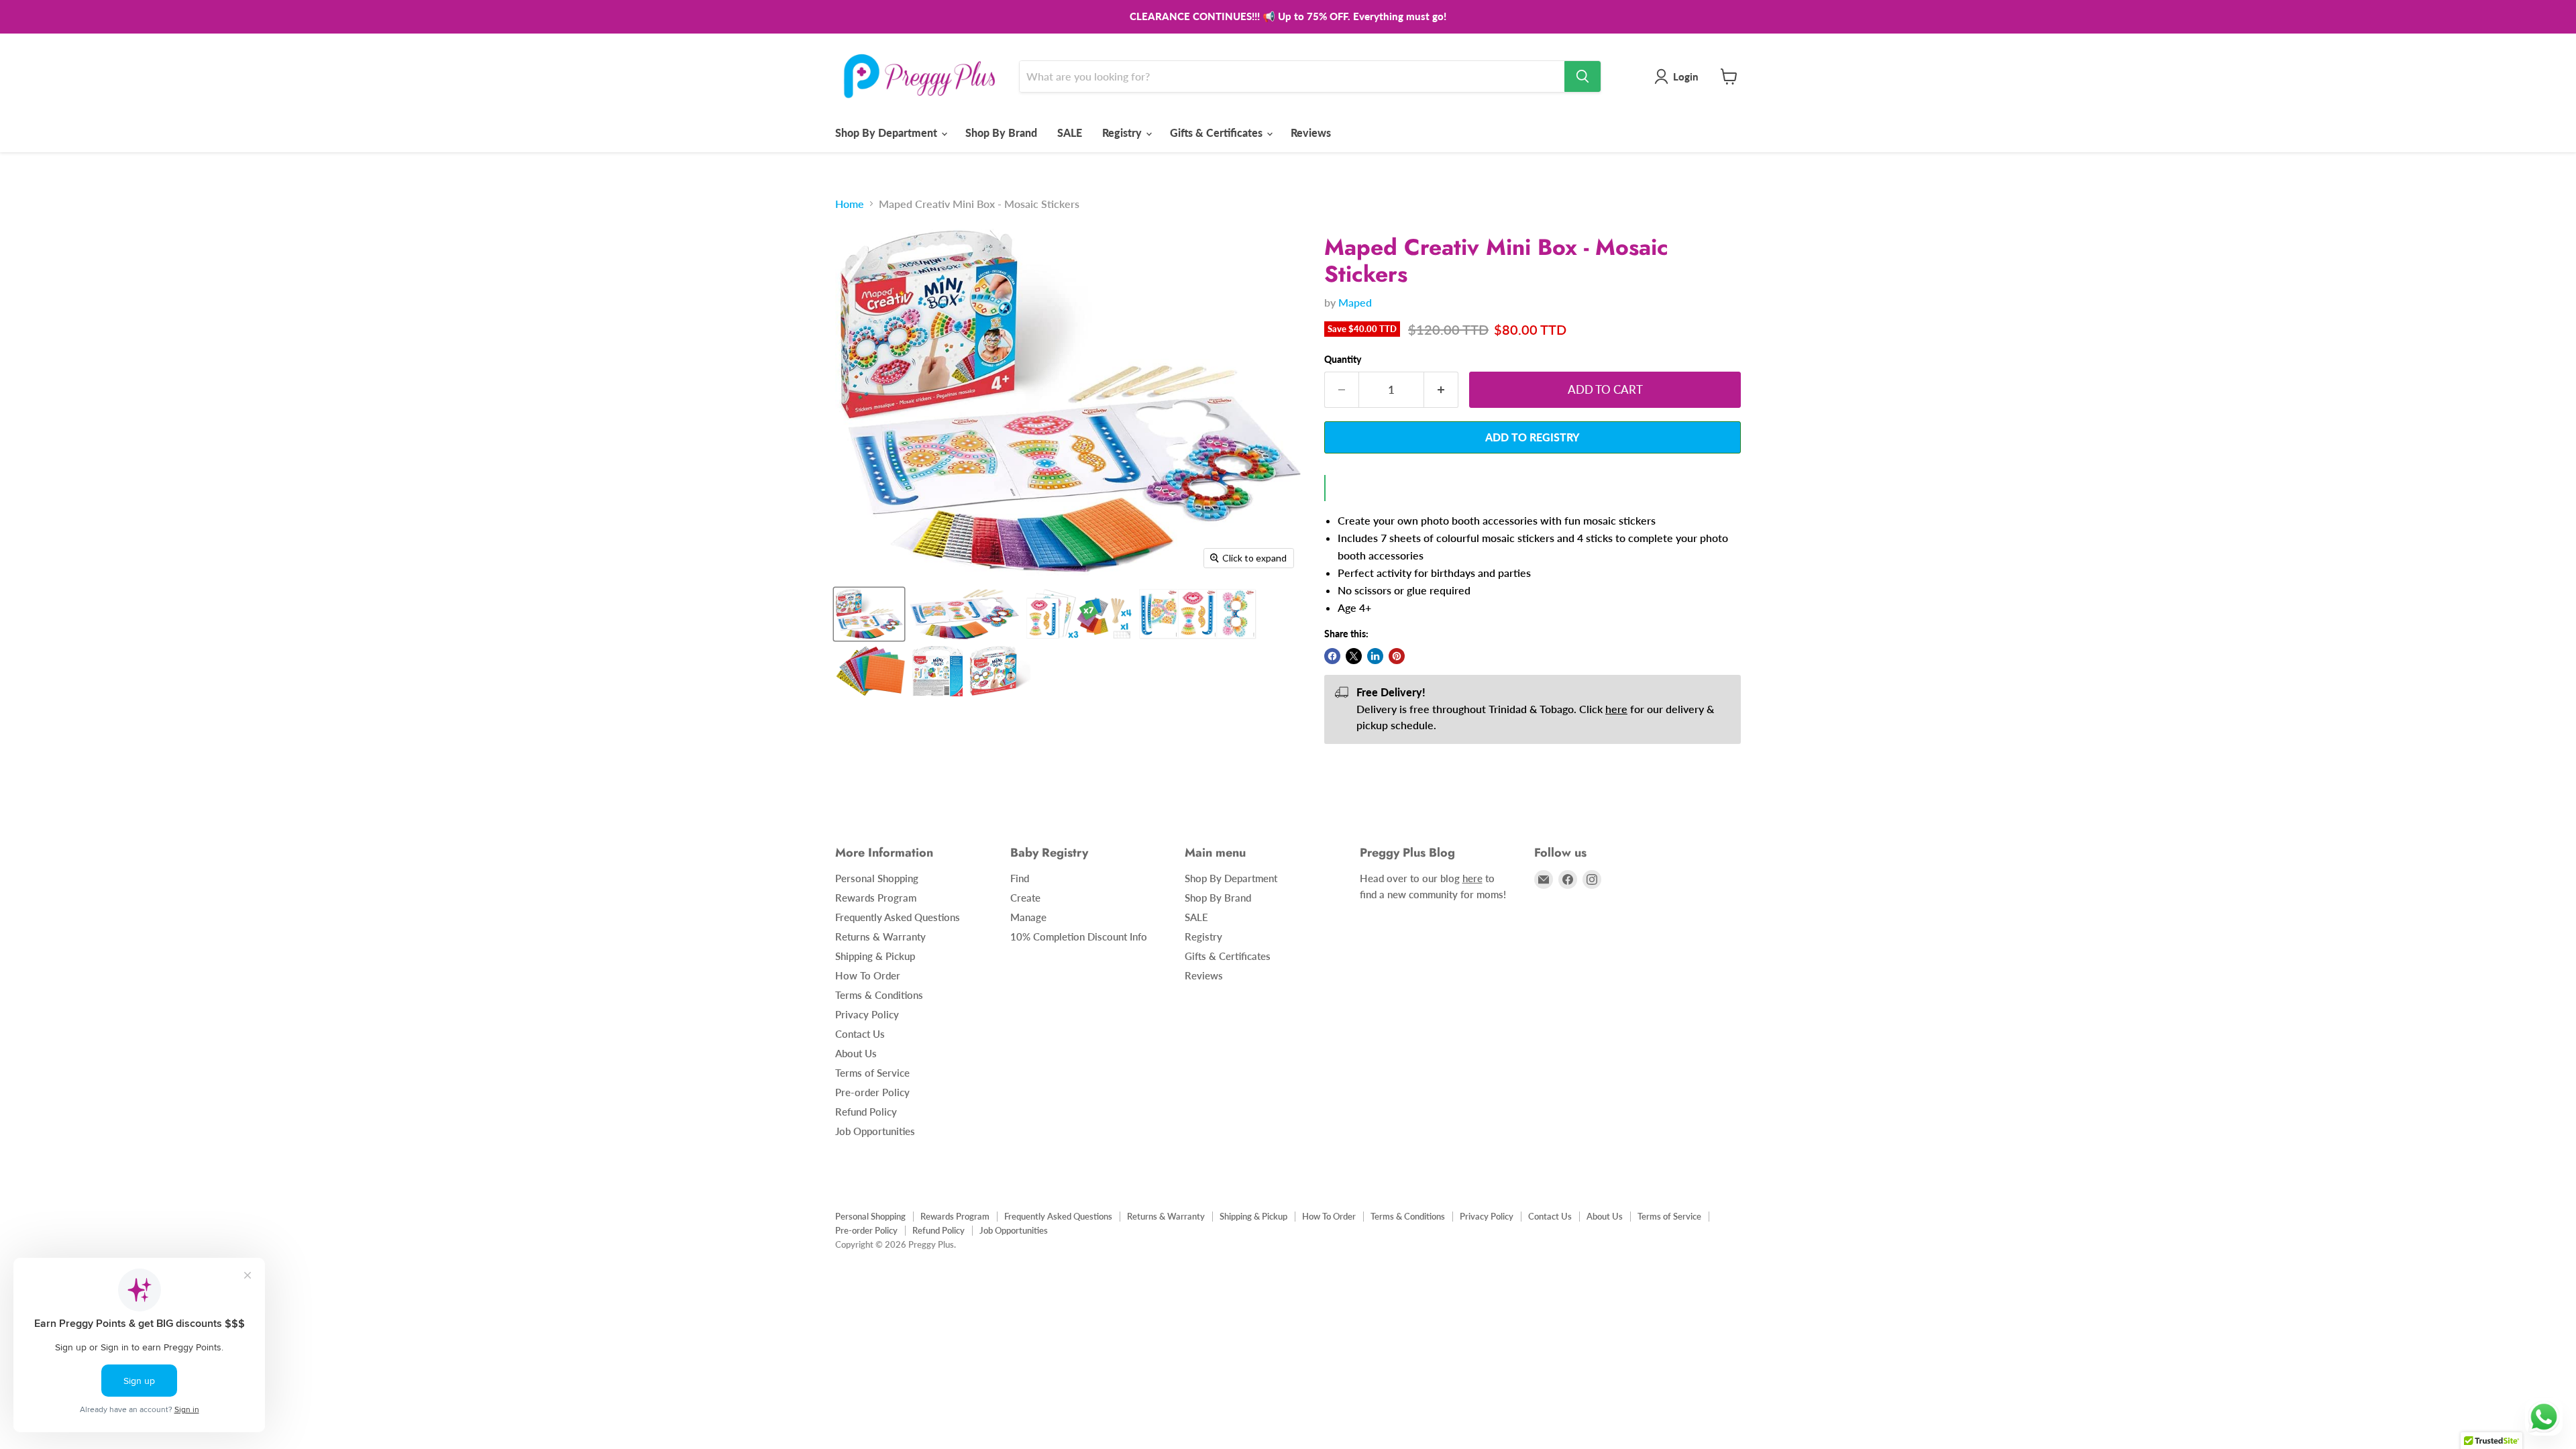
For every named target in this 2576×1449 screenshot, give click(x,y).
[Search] (1582, 76)
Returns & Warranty (880, 936)
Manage (1028, 917)
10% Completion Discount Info (1079, 936)
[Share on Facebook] (1332, 656)
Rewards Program (876, 898)
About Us (856, 1053)
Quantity (1343, 360)
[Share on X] (1354, 656)
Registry (1123, 132)
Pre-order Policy (872, 1092)
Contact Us (860, 1034)
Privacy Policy (867, 1014)
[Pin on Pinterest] (1397, 656)
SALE (1070, 132)
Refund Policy (866, 1112)
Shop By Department (888, 132)
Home (850, 204)
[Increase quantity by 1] (1441, 390)
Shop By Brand (1001, 132)
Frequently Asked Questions (898, 917)
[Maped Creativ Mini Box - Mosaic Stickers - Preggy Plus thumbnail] (869, 614)
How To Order (868, 975)
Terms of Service (872, 1073)
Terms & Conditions (879, 995)
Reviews (1311, 132)
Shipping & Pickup (875, 956)
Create (1025, 898)
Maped (1355, 302)
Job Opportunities (875, 1131)
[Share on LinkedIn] (1375, 656)
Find (1020, 878)
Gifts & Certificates (1218, 132)
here (1616, 709)
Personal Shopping (877, 878)
